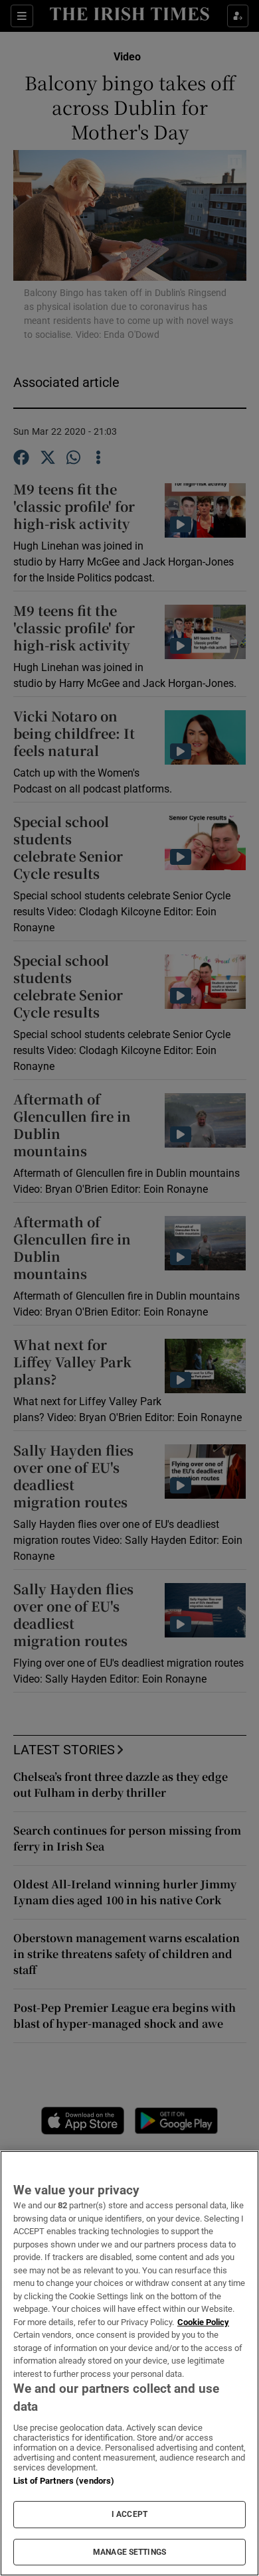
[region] (129, 2363)
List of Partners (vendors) (64, 2481)
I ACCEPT (129, 2514)
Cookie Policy (203, 2322)
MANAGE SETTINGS (129, 2552)
